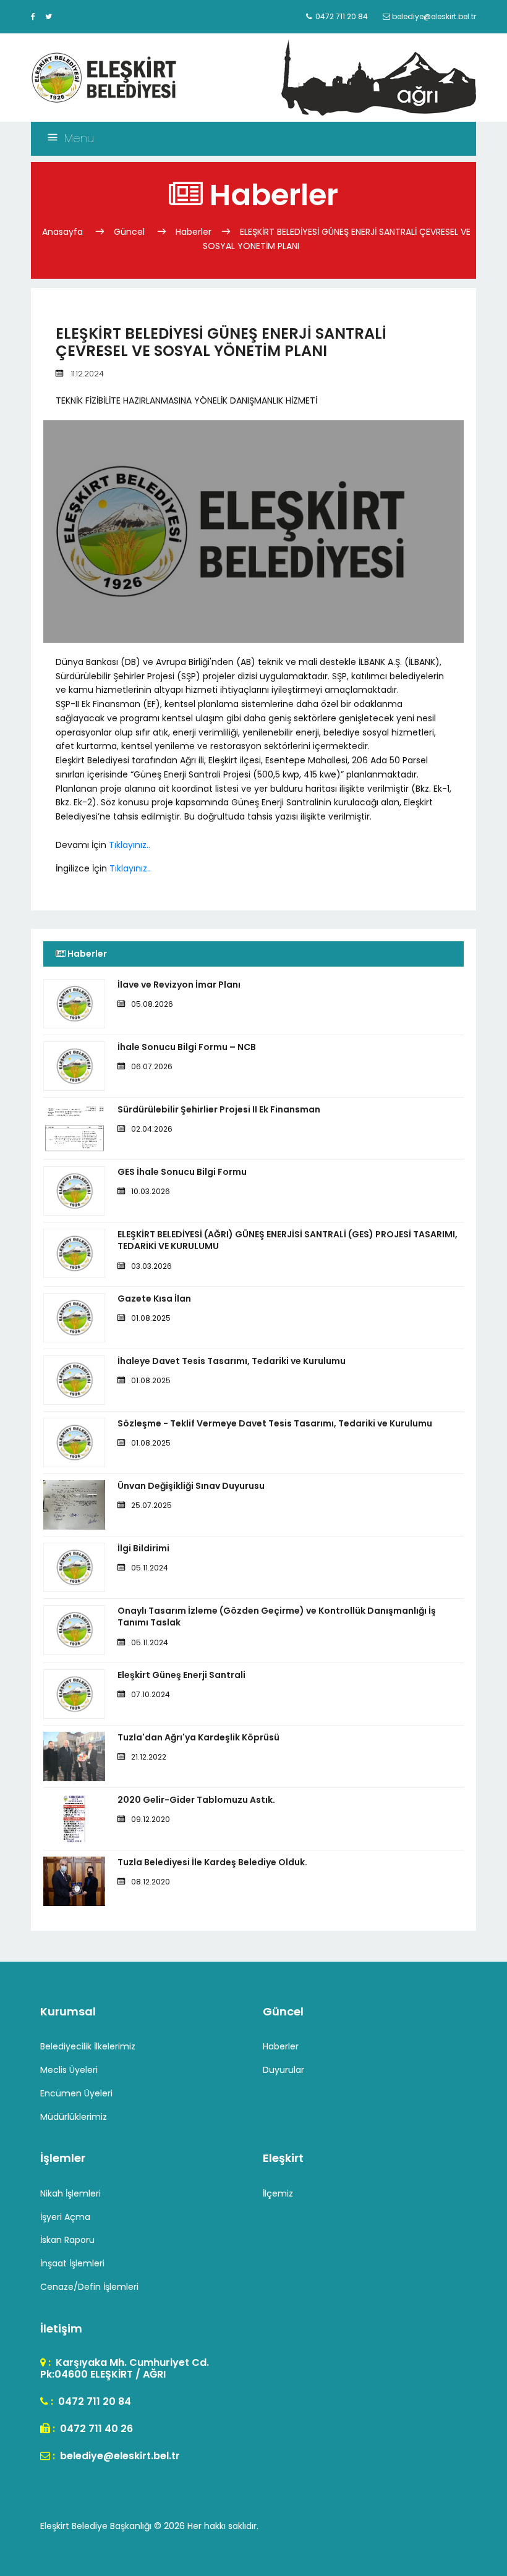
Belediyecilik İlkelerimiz (88, 2046)
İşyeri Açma (65, 2217)
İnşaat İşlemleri (72, 2263)
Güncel (129, 232)
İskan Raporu (67, 2240)
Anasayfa (64, 232)
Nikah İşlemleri (70, 2193)
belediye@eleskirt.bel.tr (119, 2456)
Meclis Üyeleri (69, 2070)
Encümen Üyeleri (76, 2093)
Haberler (194, 232)
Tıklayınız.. (130, 845)
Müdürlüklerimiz (74, 2117)
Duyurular (283, 2070)
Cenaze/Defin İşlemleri (89, 2287)
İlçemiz (278, 2193)
